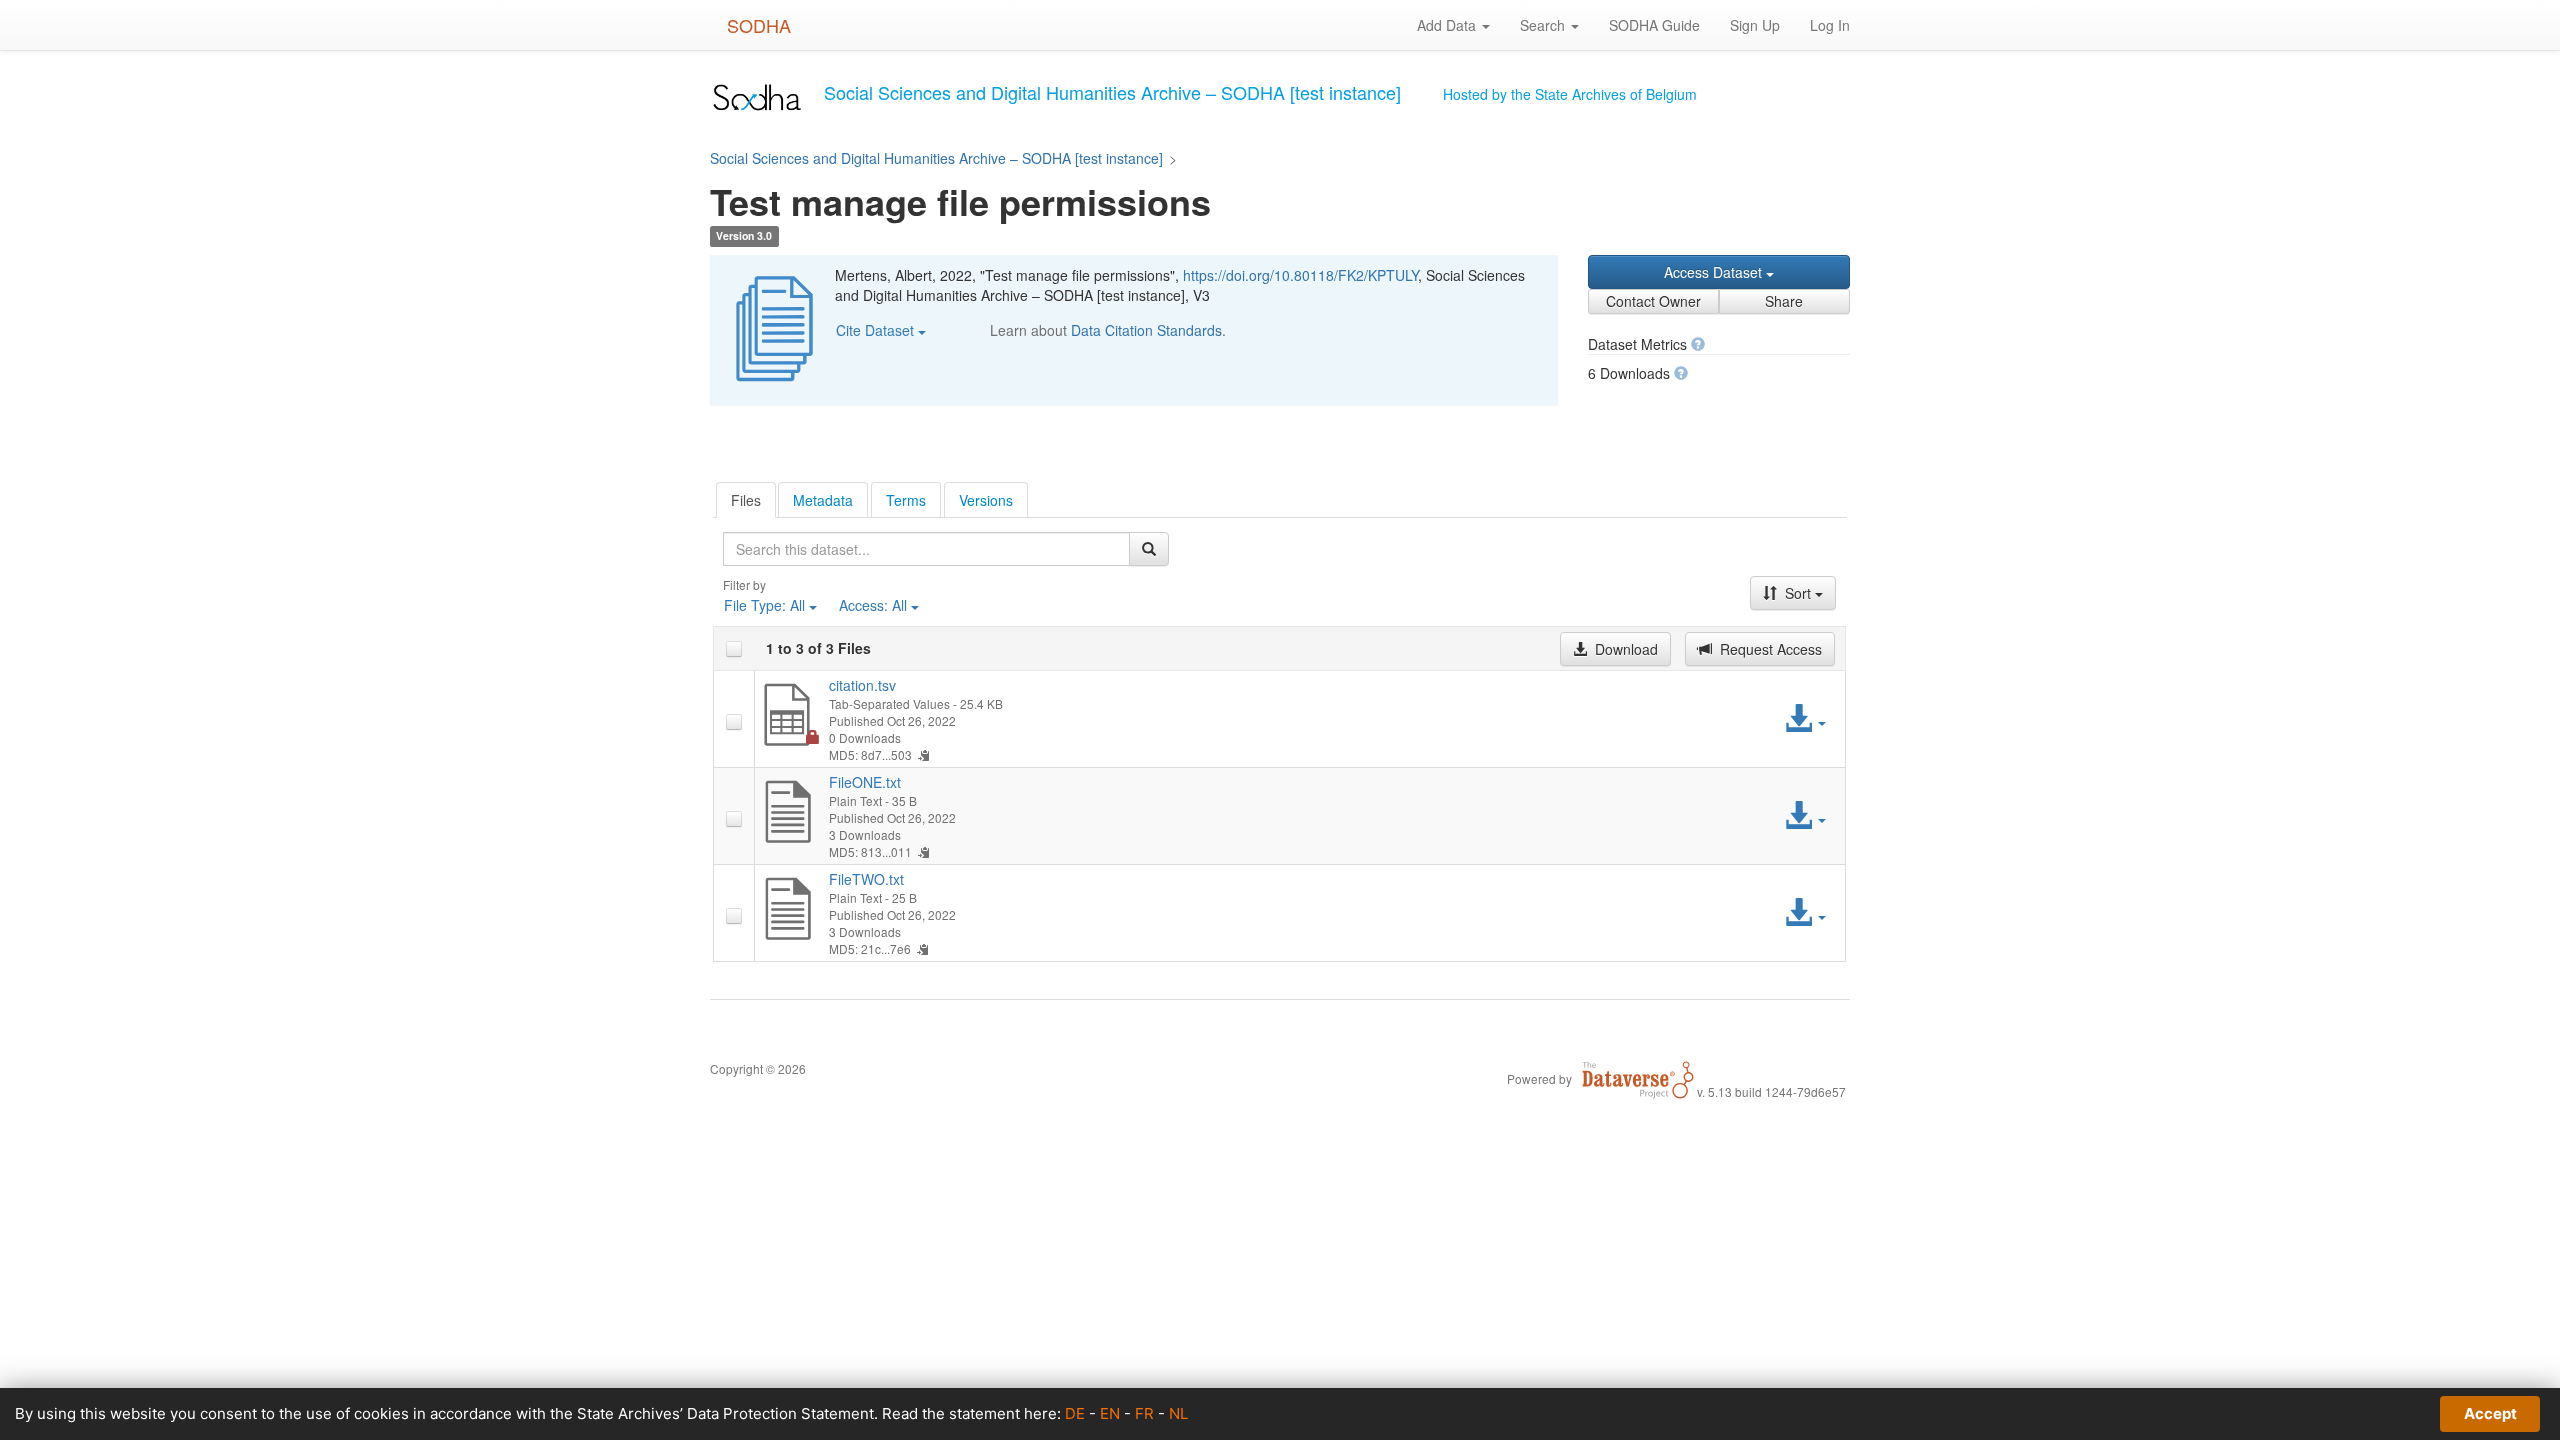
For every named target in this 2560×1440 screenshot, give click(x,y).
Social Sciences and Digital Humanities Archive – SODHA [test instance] (936, 158)
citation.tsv (862, 685)
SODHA (759, 25)
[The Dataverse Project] (1638, 1078)
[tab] (746, 500)
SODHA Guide (1654, 25)
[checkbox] (734, 649)
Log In (1830, 25)
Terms (906, 500)
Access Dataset (1715, 272)
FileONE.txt (865, 782)
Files (746, 500)
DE (1075, 1413)
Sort (1798, 593)
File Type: (764, 605)
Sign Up (1755, 25)
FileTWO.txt (866, 879)
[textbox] (926, 549)
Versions (986, 500)
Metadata (823, 500)
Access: (873, 605)
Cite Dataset (877, 330)
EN (1110, 1413)
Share (1784, 301)
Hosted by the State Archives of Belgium (1570, 94)
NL (1178, 1413)
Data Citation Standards (1146, 330)
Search (1544, 25)
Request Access (1769, 649)
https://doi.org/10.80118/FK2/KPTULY (1300, 275)
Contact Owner (1653, 301)
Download (1624, 649)
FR (1144, 1413)
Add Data (1448, 25)
